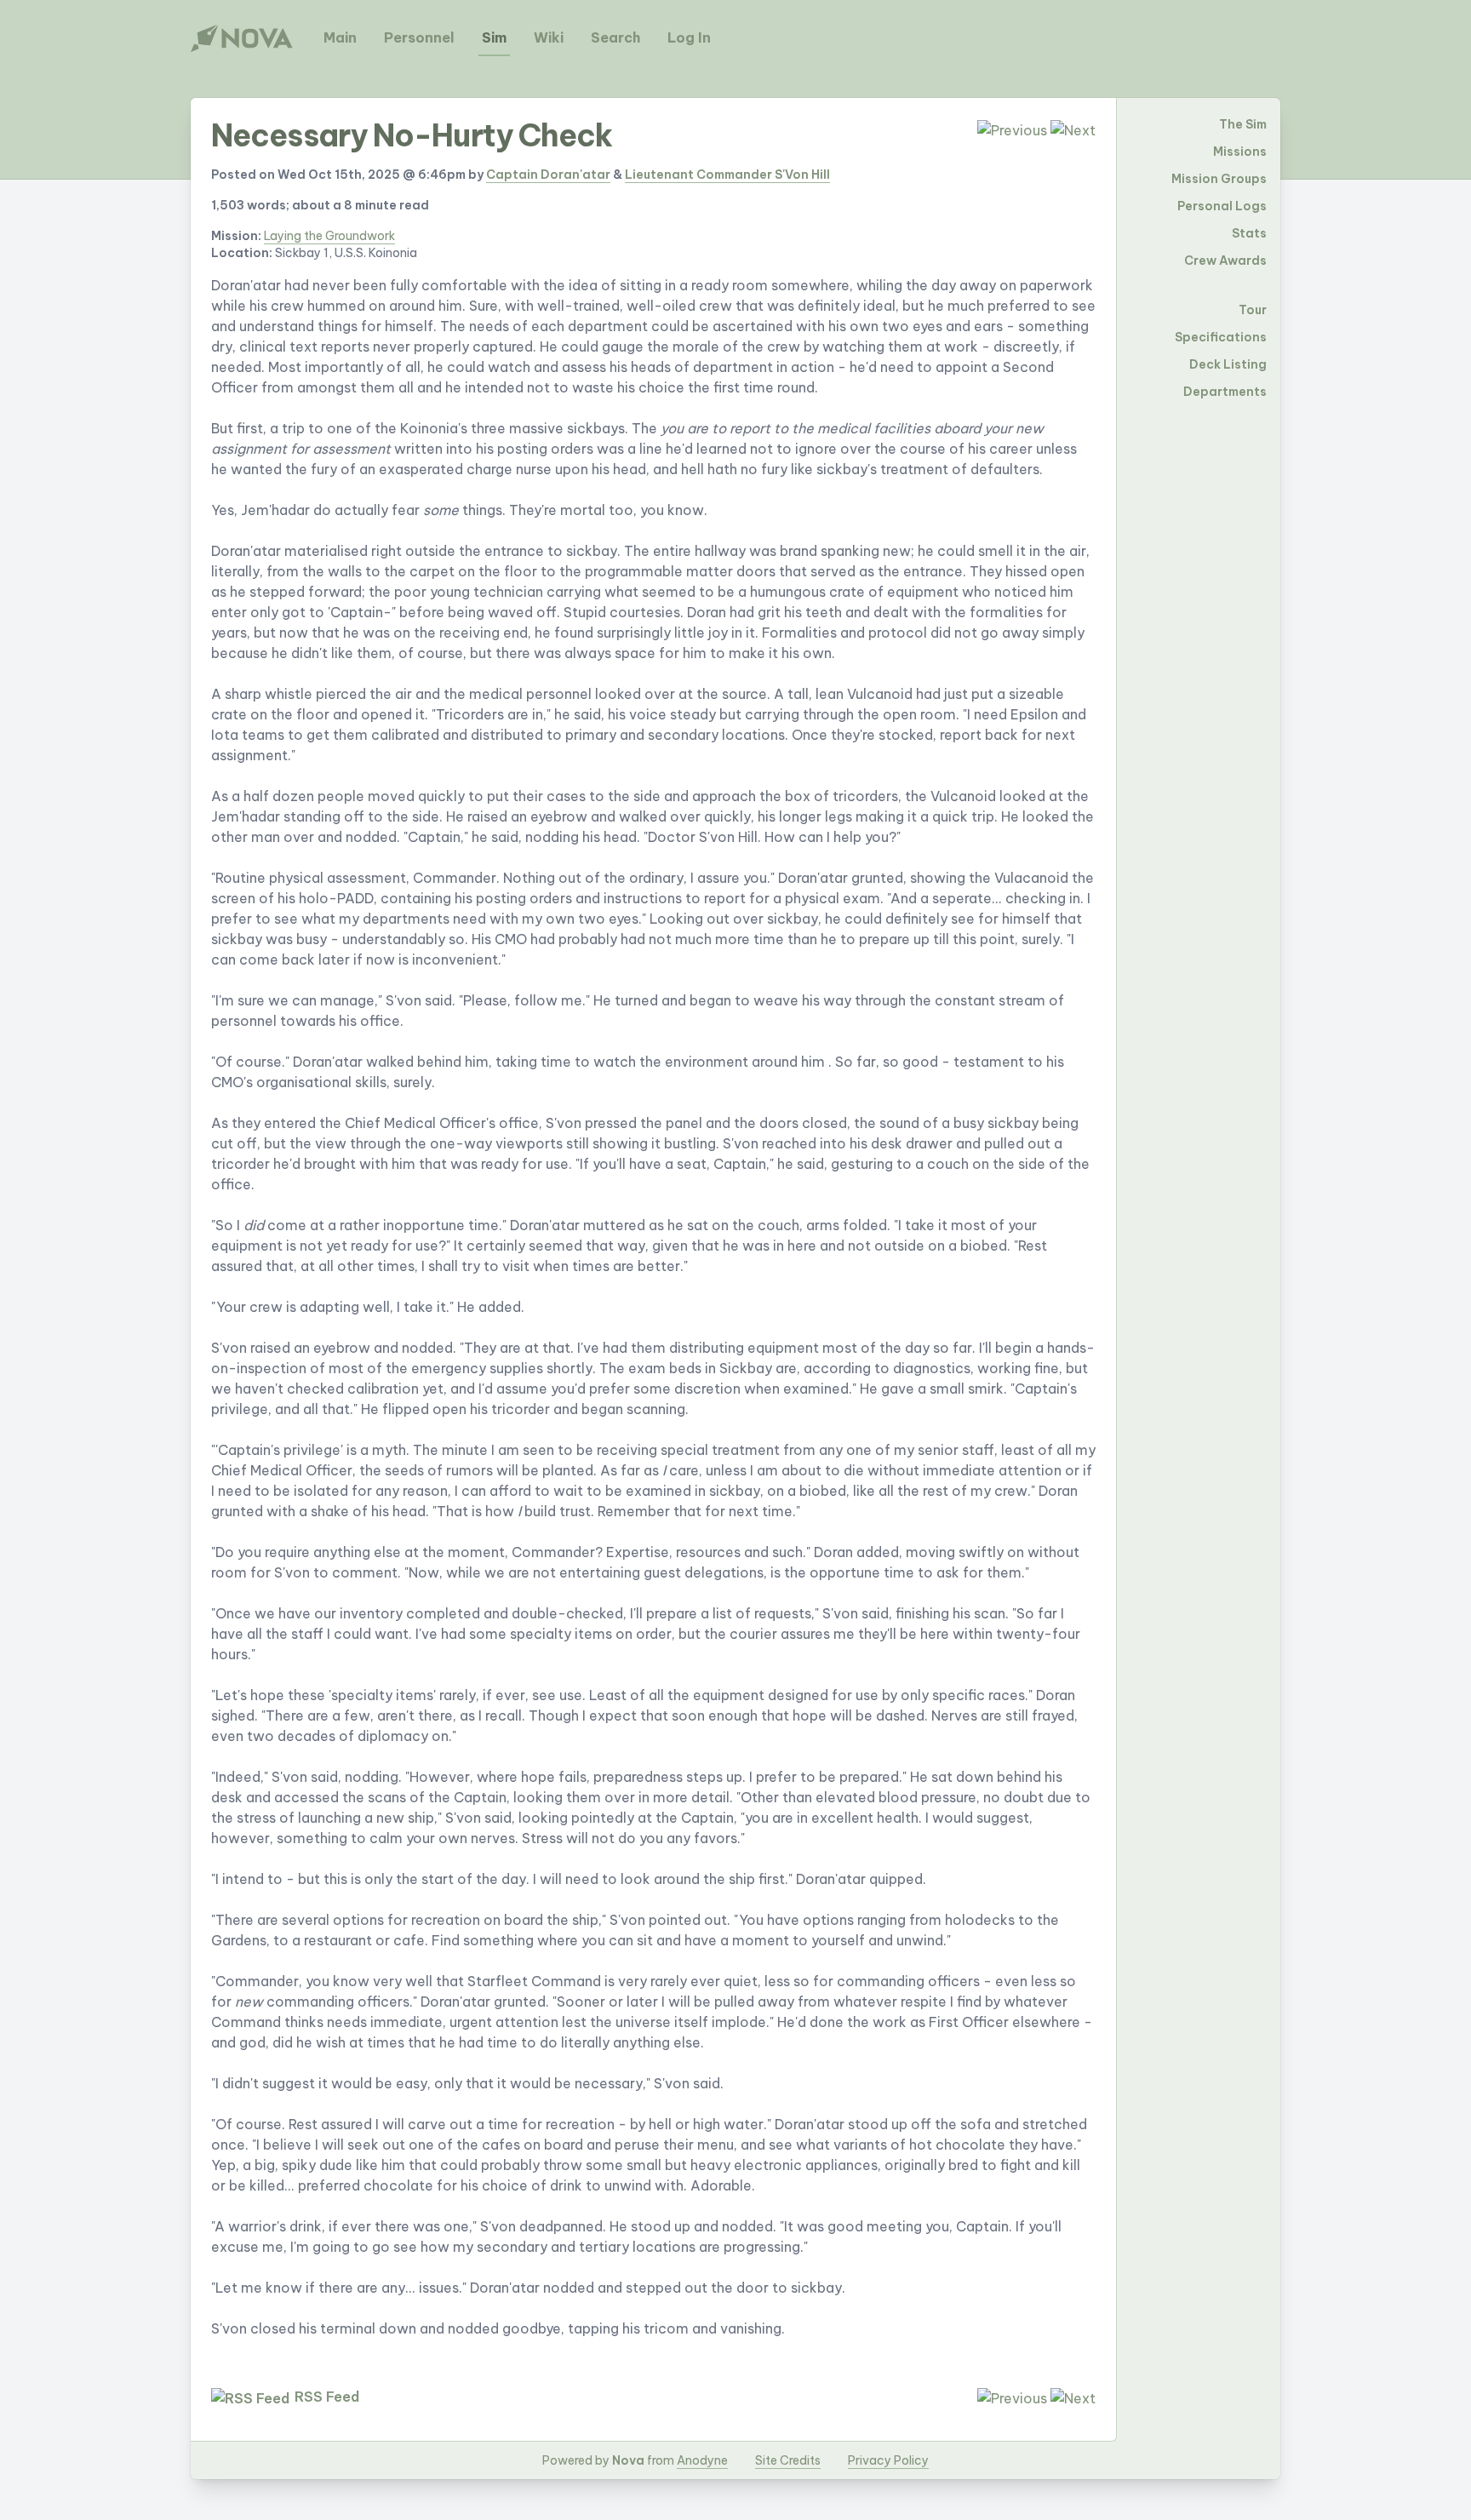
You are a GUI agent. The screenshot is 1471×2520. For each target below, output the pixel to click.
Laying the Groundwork (329, 236)
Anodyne (702, 2460)
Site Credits (788, 2460)
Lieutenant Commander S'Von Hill (727, 175)
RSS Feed (327, 2397)
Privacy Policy (888, 2460)
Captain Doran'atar (548, 175)
